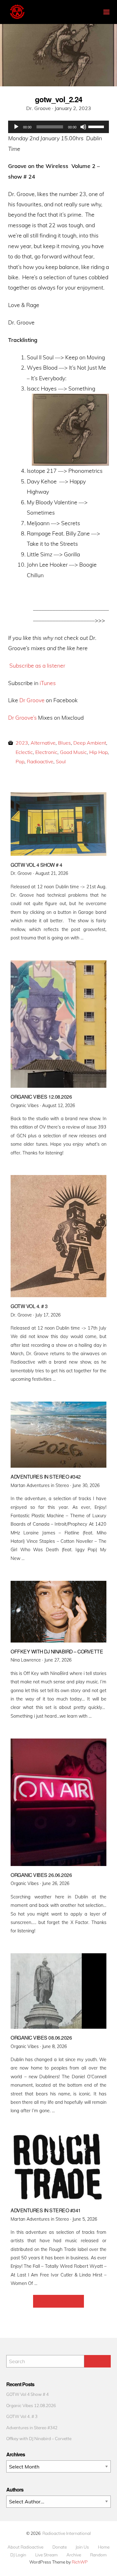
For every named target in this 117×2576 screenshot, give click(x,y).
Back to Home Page (58, 2301)
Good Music (73, 752)
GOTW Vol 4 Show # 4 (27, 2394)
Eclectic (24, 752)
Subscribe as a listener (37, 665)
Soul (61, 761)
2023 (22, 743)
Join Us (82, 2547)
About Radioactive (25, 2547)
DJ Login (18, 2555)
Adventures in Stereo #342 (32, 2427)
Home (104, 2547)
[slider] (97, 126)
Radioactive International (67, 2533)
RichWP (80, 2562)
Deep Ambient (90, 743)
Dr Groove (32, 700)
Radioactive (40, 761)
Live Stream (46, 2555)
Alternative (43, 743)
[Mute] (83, 127)
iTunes (48, 683)
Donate (60, 2547)
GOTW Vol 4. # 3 (22, 2416)
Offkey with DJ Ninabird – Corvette (39, 2438)
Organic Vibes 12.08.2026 (31, 2405)
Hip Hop (98, 752)
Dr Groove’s (22, 717)
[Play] (16, 127)
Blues (64, 743)
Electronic (46, 752)
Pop (20, 761)
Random (98, 2555)
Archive (74, 2555)
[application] (59, 127)
